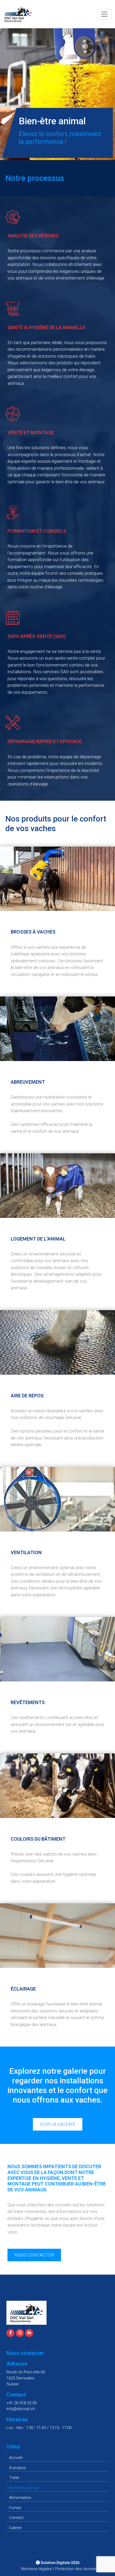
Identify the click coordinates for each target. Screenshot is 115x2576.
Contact (16, 2518)
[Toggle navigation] (104, 14)
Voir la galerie (58, 2124)
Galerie (15, 2528)
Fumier (15, 2508)
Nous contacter (34, 2255)
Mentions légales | (37, 2569)
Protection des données (77, 2569)
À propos (17, 2468)
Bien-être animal (24, 2488)
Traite (14, 2478)
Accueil (16, 2458)
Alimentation (20, 2498)
